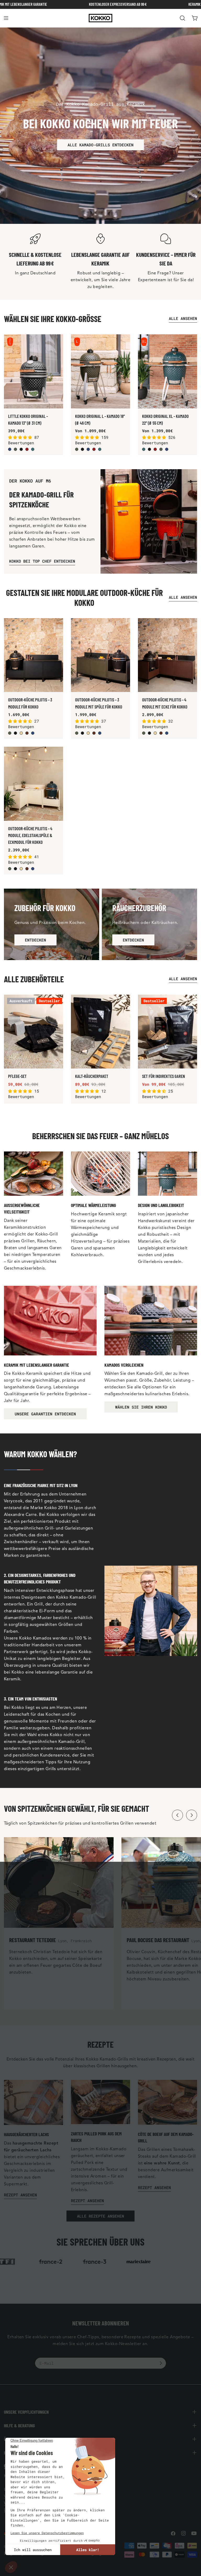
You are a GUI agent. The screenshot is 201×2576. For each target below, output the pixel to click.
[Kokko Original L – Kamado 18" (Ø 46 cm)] (100, 371)
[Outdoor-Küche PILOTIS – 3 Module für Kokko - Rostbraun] (27, 733)
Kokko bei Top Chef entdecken (42, 561)
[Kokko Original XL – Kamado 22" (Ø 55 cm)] (167, 371)
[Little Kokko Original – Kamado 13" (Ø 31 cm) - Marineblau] (10, 449)
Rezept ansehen (20, 2195)
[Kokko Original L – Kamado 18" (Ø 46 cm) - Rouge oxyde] (94, 449)
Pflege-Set (17, 1076)
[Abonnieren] (161, 2363)
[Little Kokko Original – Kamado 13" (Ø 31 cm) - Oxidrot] (27, 449)
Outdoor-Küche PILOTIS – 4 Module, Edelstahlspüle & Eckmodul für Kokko (30, 835)
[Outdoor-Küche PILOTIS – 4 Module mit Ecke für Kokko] (167, 655)
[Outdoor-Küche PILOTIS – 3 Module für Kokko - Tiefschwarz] (15, 733)
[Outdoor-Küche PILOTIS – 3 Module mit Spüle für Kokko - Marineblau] (100, 733)
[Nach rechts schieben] (192, 1815)
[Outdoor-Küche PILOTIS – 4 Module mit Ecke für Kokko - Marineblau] (167, 733)
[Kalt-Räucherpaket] (100, 1032)
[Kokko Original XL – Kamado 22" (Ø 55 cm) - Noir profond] (149, 449)
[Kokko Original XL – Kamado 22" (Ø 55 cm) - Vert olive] (161, 449)
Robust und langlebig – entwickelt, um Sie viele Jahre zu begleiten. (100, 280)
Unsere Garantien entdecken (45, 1414)
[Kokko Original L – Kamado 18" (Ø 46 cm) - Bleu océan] (100, 449)
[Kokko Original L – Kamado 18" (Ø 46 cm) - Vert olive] (77, 449)
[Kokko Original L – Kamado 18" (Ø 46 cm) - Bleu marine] (88, 449)
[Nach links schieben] (177, 1815)
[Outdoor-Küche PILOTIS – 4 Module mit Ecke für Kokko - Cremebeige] (155, 733)
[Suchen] (182, 18)
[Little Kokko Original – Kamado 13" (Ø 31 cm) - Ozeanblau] (33, 449)
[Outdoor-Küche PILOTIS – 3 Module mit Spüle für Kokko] (100, 655)
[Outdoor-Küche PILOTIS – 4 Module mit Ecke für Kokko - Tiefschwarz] (149, 733)
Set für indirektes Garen (164, 1076)
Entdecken (35, 940)
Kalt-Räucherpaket (92, 1076)
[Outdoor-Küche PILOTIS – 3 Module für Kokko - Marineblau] (33, 733)
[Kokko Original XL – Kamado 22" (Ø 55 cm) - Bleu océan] (144, 449)
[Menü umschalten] (6, 18)
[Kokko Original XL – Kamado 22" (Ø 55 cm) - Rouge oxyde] (155, 449)
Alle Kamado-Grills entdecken (100, 145)
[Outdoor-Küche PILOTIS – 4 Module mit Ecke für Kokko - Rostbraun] (161, 733)
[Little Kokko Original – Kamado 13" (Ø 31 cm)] (33, 371)
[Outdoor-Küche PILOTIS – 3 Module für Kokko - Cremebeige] (21, 733)
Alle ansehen (183, 318)
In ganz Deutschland (35, 273)
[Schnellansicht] (56, 345)
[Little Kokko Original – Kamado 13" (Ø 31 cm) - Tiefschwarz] (21, 449)
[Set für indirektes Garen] (167, 1032)
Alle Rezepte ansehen (100, 2216)
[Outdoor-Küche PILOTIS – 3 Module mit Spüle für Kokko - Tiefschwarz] (82, 733)
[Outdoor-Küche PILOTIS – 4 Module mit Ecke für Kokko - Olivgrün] (144, 733)
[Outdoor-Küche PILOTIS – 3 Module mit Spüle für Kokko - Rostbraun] (94, 733)
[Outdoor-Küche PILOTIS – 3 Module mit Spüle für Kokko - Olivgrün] (77, 733)
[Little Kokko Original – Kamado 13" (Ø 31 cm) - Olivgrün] (15, 449)
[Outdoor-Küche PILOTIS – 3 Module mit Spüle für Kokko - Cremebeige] (88, 733)
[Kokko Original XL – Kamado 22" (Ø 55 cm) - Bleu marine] (167, 449)
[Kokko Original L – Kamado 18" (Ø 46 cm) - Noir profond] (82, 449)
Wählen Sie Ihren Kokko (141, 1407)
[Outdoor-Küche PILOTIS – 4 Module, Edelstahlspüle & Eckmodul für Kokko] (33, 784)
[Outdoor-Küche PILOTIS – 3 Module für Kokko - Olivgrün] (10, 733)
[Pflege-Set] (33, 1032)
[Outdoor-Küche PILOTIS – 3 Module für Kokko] (33, 655)
